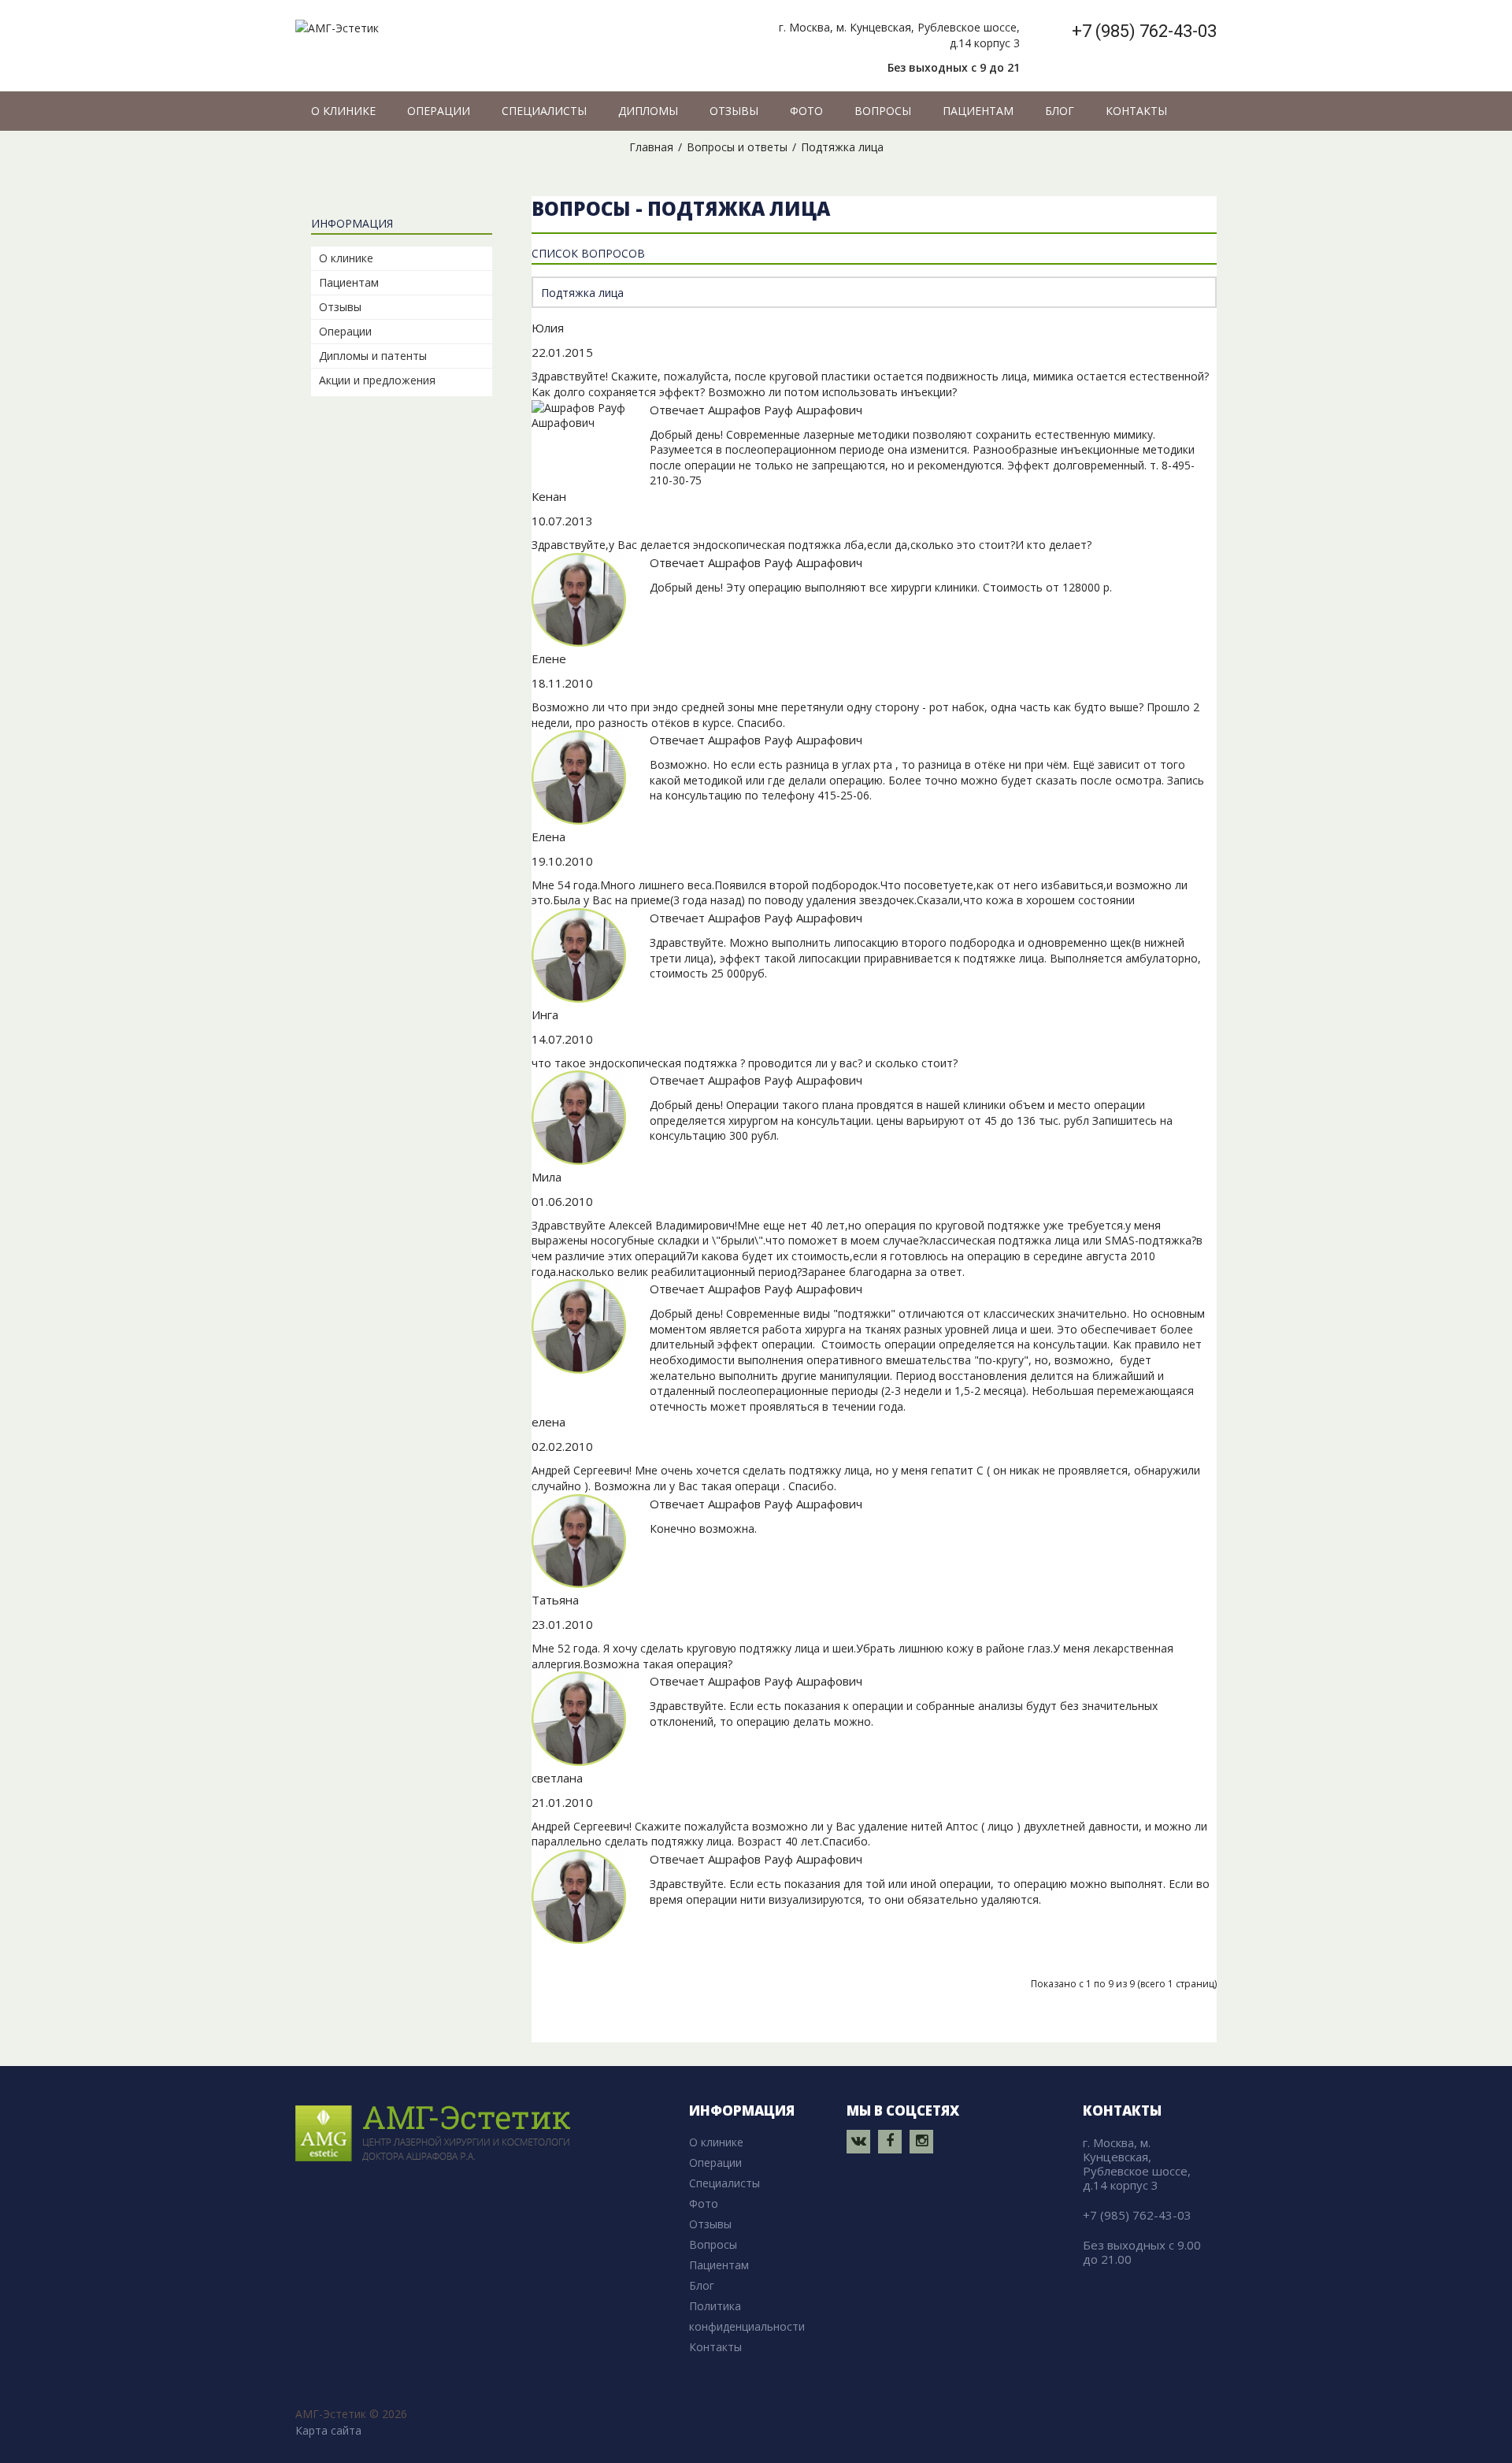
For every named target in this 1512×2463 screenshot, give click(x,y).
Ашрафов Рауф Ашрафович (785, 410)
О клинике (346, 258)
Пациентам (349, 282)
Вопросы (713, 2244)
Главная (651, 147)
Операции (345, 331)
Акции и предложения (377, 380)
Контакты (715, 2347)
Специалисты (724, 2183)
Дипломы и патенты (373, 356)
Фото (704, 2203)
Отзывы (340, 307)
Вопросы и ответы (737, 147)
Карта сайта (328, 2430)
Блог (702, 2285)
